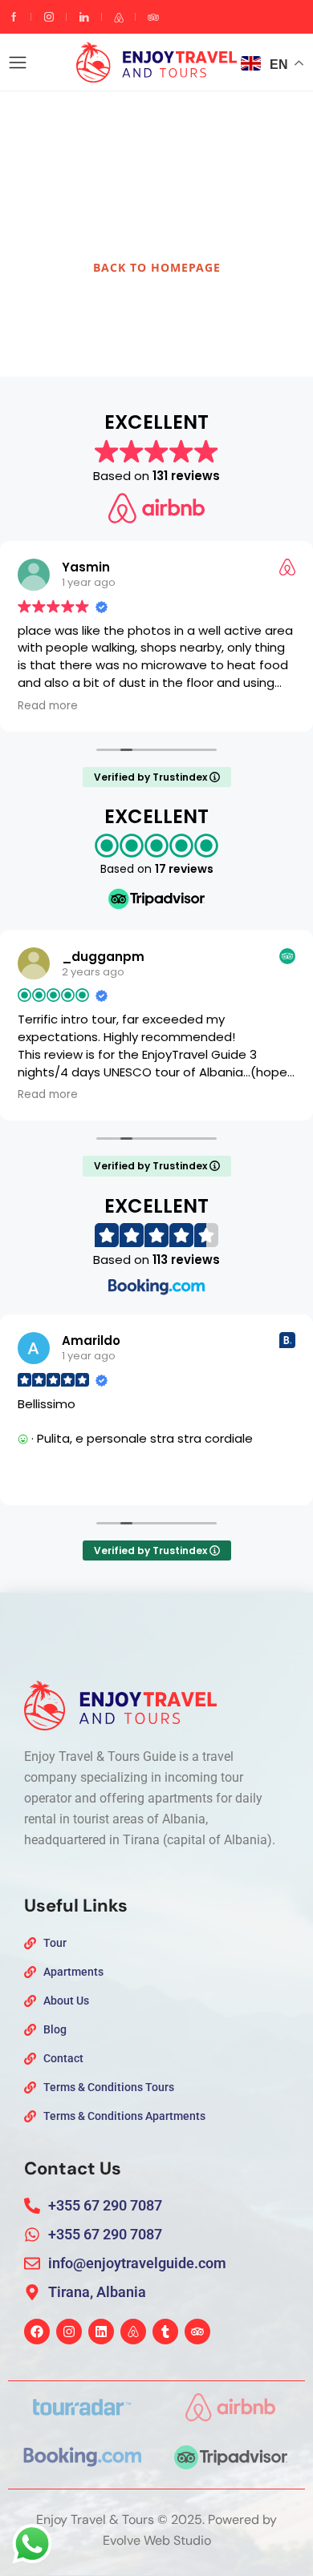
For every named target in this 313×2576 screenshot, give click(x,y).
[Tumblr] (165, 2332)
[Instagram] (69, 2332)
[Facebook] (37, 2332)
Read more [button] (48, 706)
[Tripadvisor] (197, 2332)
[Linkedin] (101, 2332)
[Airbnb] (133, 2332)
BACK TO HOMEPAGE (157, 267)
